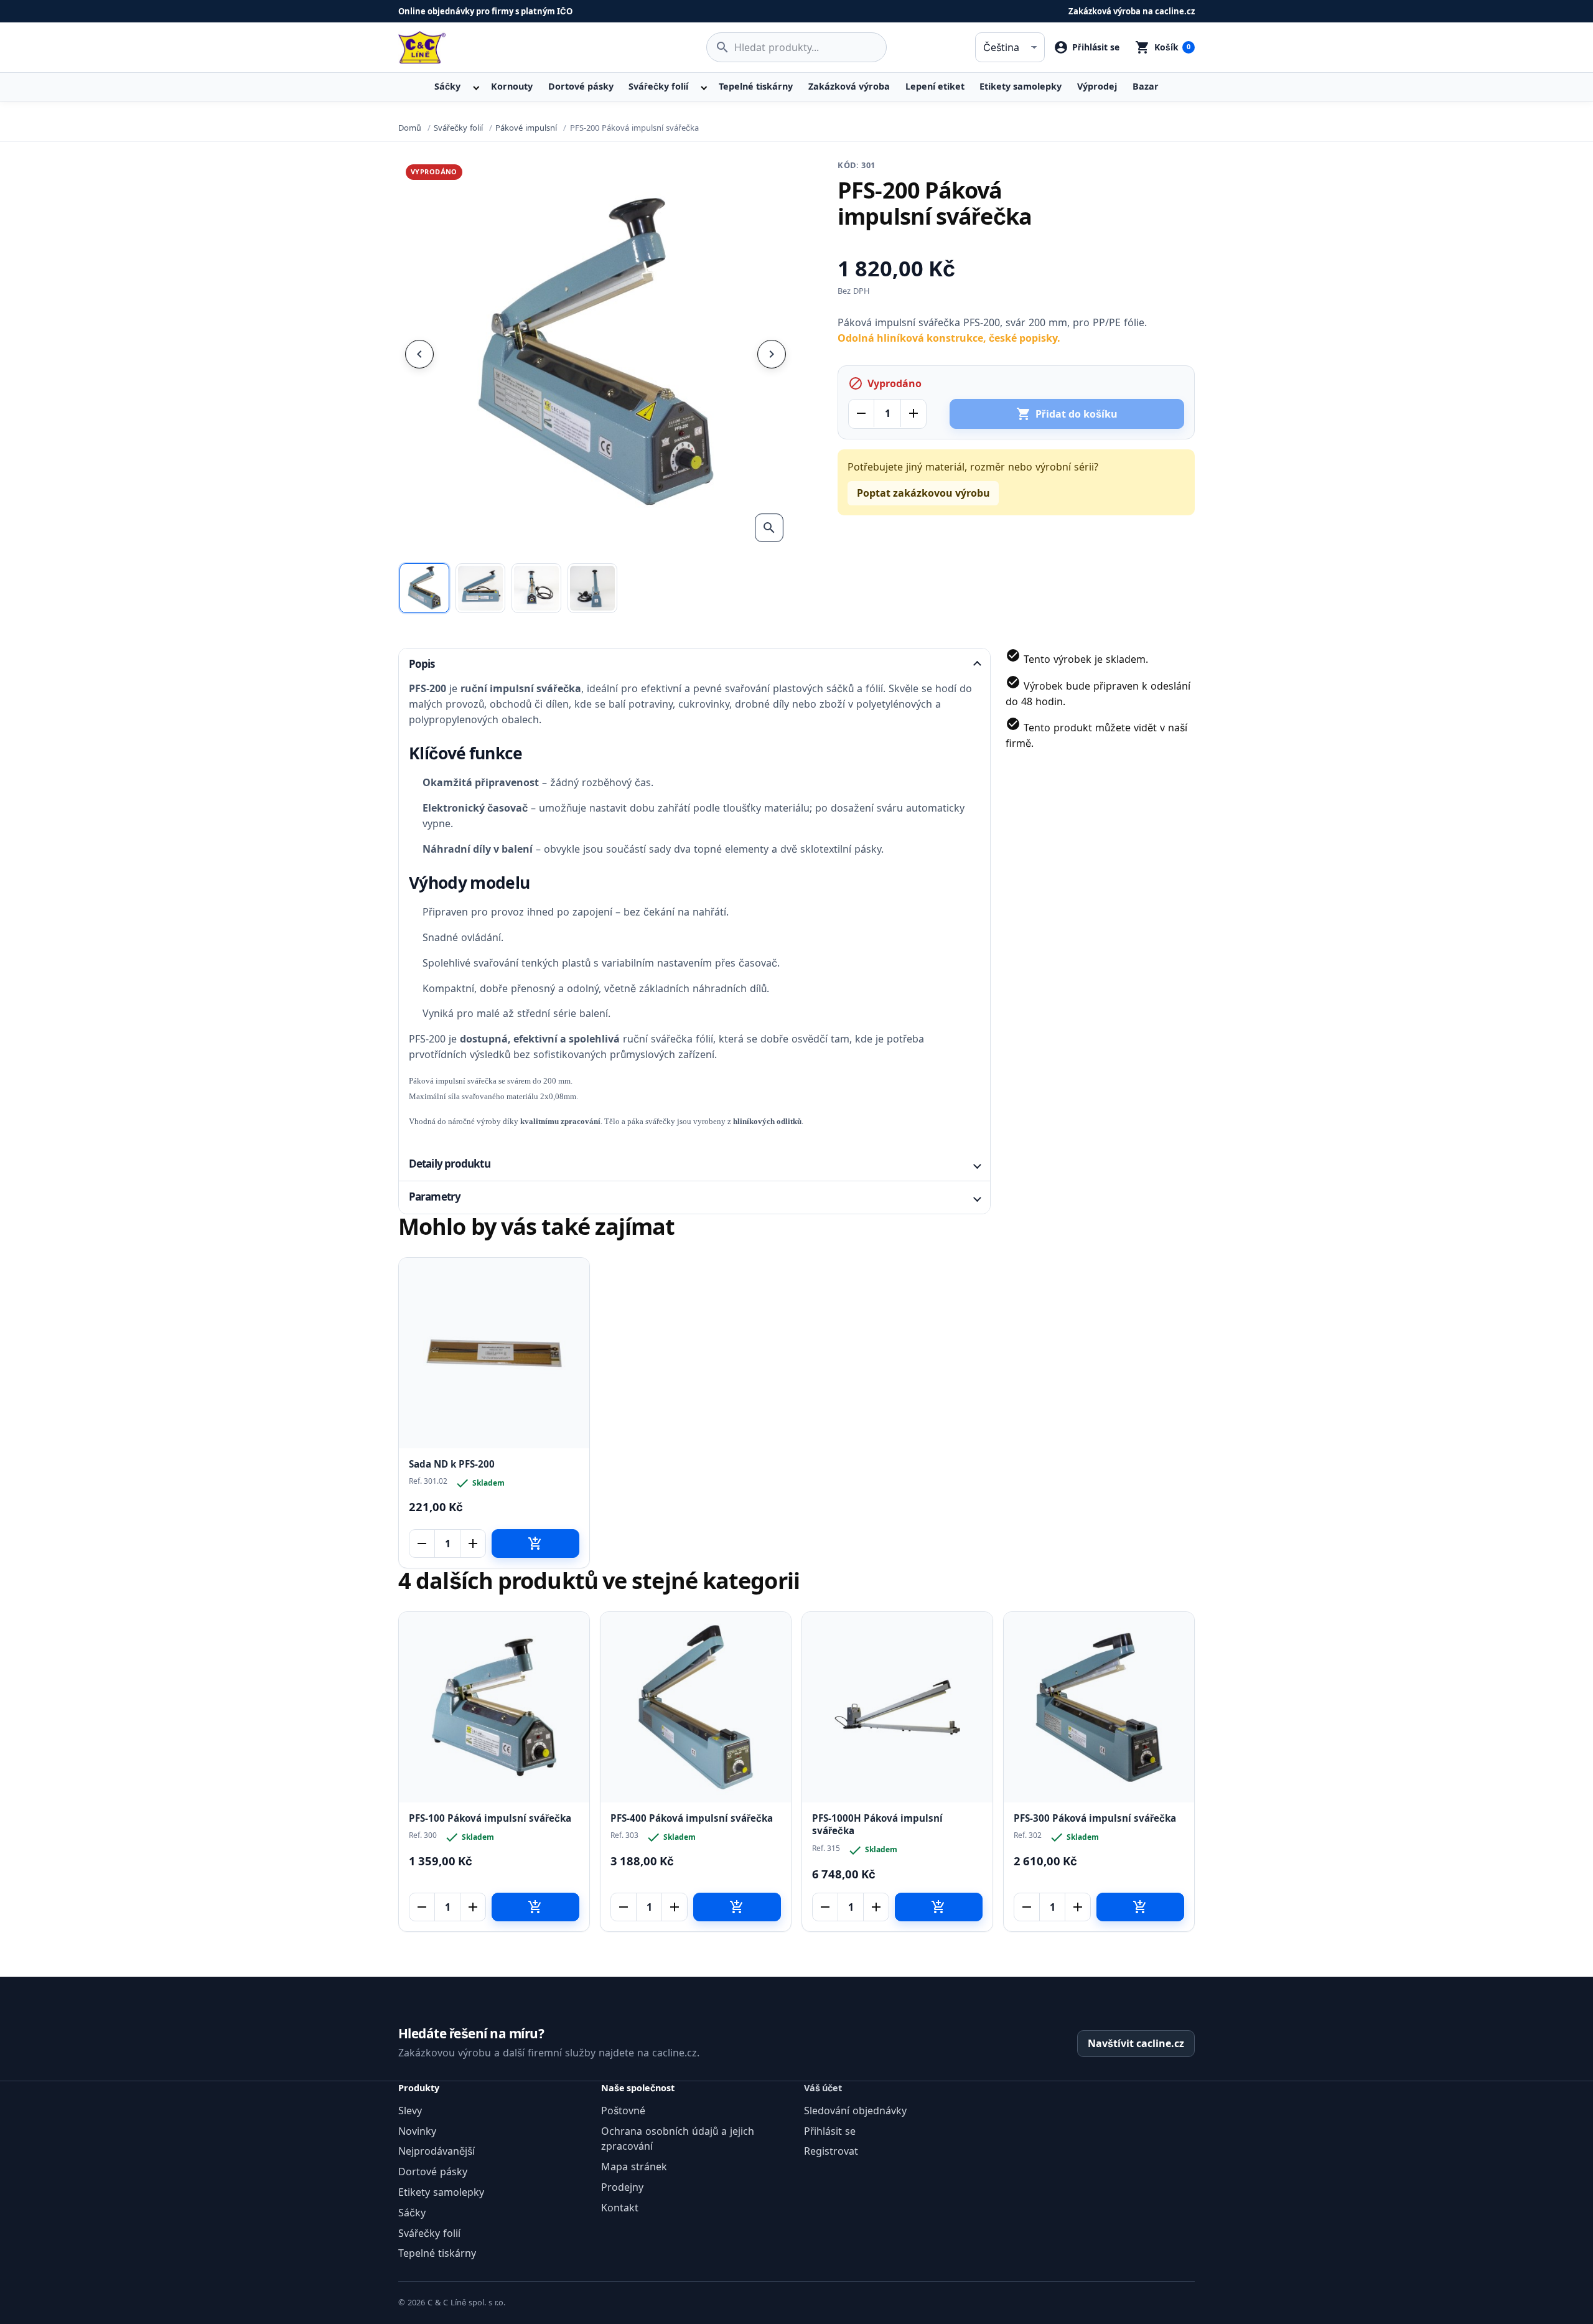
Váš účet (823, 2088)
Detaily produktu (450, 1164)
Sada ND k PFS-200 (452, 1464)
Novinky (417, 2131)
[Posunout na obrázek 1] (424, 588)
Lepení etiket (935, 86)
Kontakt (620, 2208)
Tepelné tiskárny (756, 86)
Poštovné (623, 2111)
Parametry (435, 1197)
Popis (422, 664)
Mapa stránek (634, 2167)
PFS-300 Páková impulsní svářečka (1095, 1818)
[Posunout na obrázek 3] (536, 588)
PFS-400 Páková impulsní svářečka (692, 1818)
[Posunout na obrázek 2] (480, 588)
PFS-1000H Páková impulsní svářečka (877, 1825)
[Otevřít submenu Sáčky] (475, 87)
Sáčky (447, 86)
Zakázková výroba (849, 86)
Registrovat (831, 2151)
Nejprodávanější (437, 2151)
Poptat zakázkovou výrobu (923, 493)
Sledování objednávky (855, 2111)
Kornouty (512, 86)
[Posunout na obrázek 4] (592, 588)
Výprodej (1097, 86)
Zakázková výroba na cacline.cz (1132, 11)
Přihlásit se (830, 2131)
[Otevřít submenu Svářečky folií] (703, 87)
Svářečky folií (658, 86)
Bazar (1146, 86)
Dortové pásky (581, 86)
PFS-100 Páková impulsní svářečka (490, 1818)
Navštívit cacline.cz (1136, 2043)
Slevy (410, 2111)
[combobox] (796, 47)
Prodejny (622, 2187)
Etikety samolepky (1021, 86)
